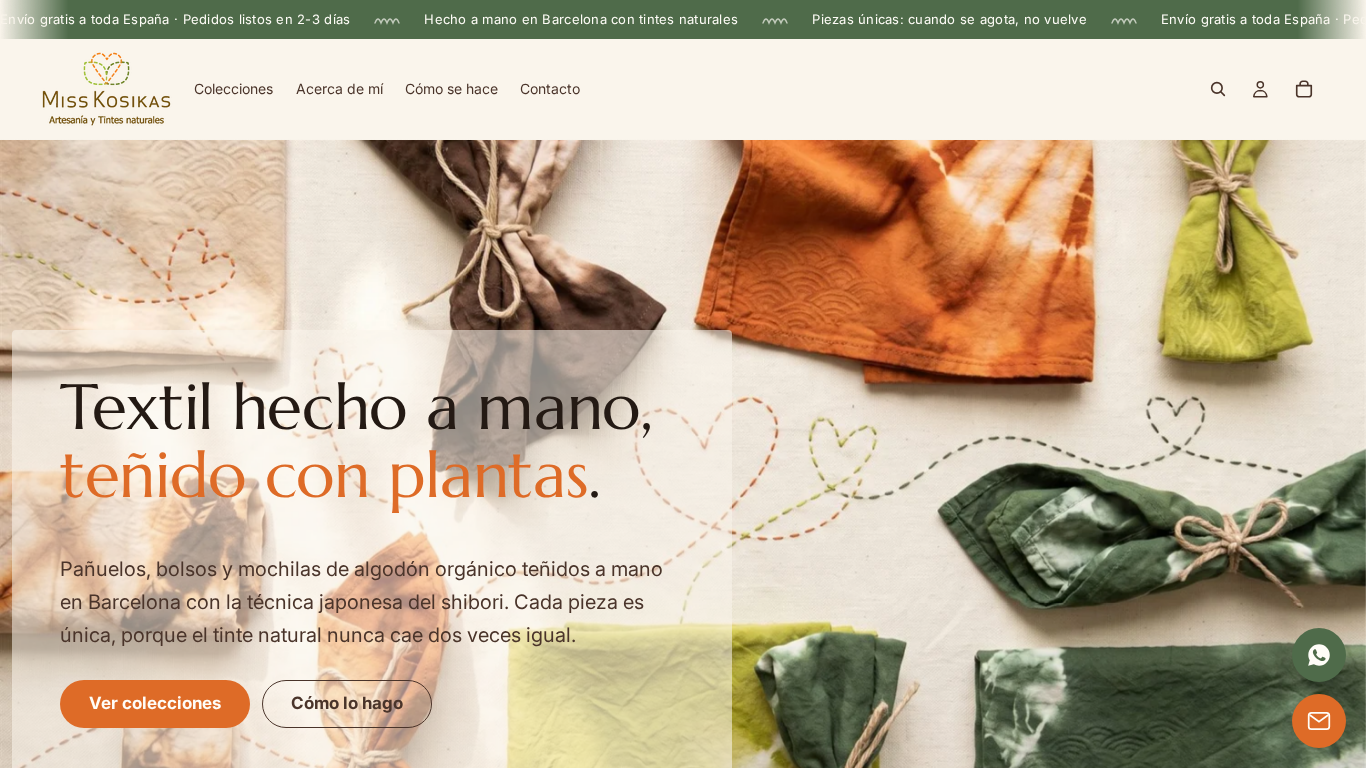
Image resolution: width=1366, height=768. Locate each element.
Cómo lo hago (347, 703)
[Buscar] (1218, 90)
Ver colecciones (155, 703)
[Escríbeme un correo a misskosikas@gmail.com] (1319, 721)
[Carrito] (1304, 90)
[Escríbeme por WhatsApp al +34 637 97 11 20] (1319, 655)
